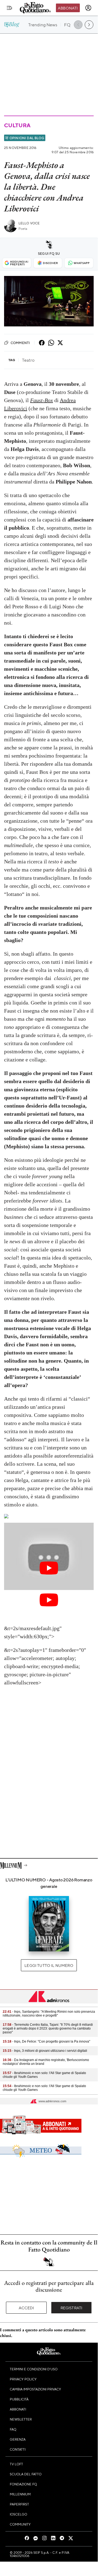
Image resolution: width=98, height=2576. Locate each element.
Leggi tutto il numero (49, 1965)
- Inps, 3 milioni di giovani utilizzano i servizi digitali (45, 2051)
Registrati (72, 2308)
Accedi (26, 2308)
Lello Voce (29, 223)
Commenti (20, 343)
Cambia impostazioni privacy (35, 2389)
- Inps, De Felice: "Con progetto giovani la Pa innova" (46, 2041)
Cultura (17, 125)
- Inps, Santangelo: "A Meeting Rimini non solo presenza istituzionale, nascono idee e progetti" (49, 2014)
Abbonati (68, 8)
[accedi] (88, 8)
